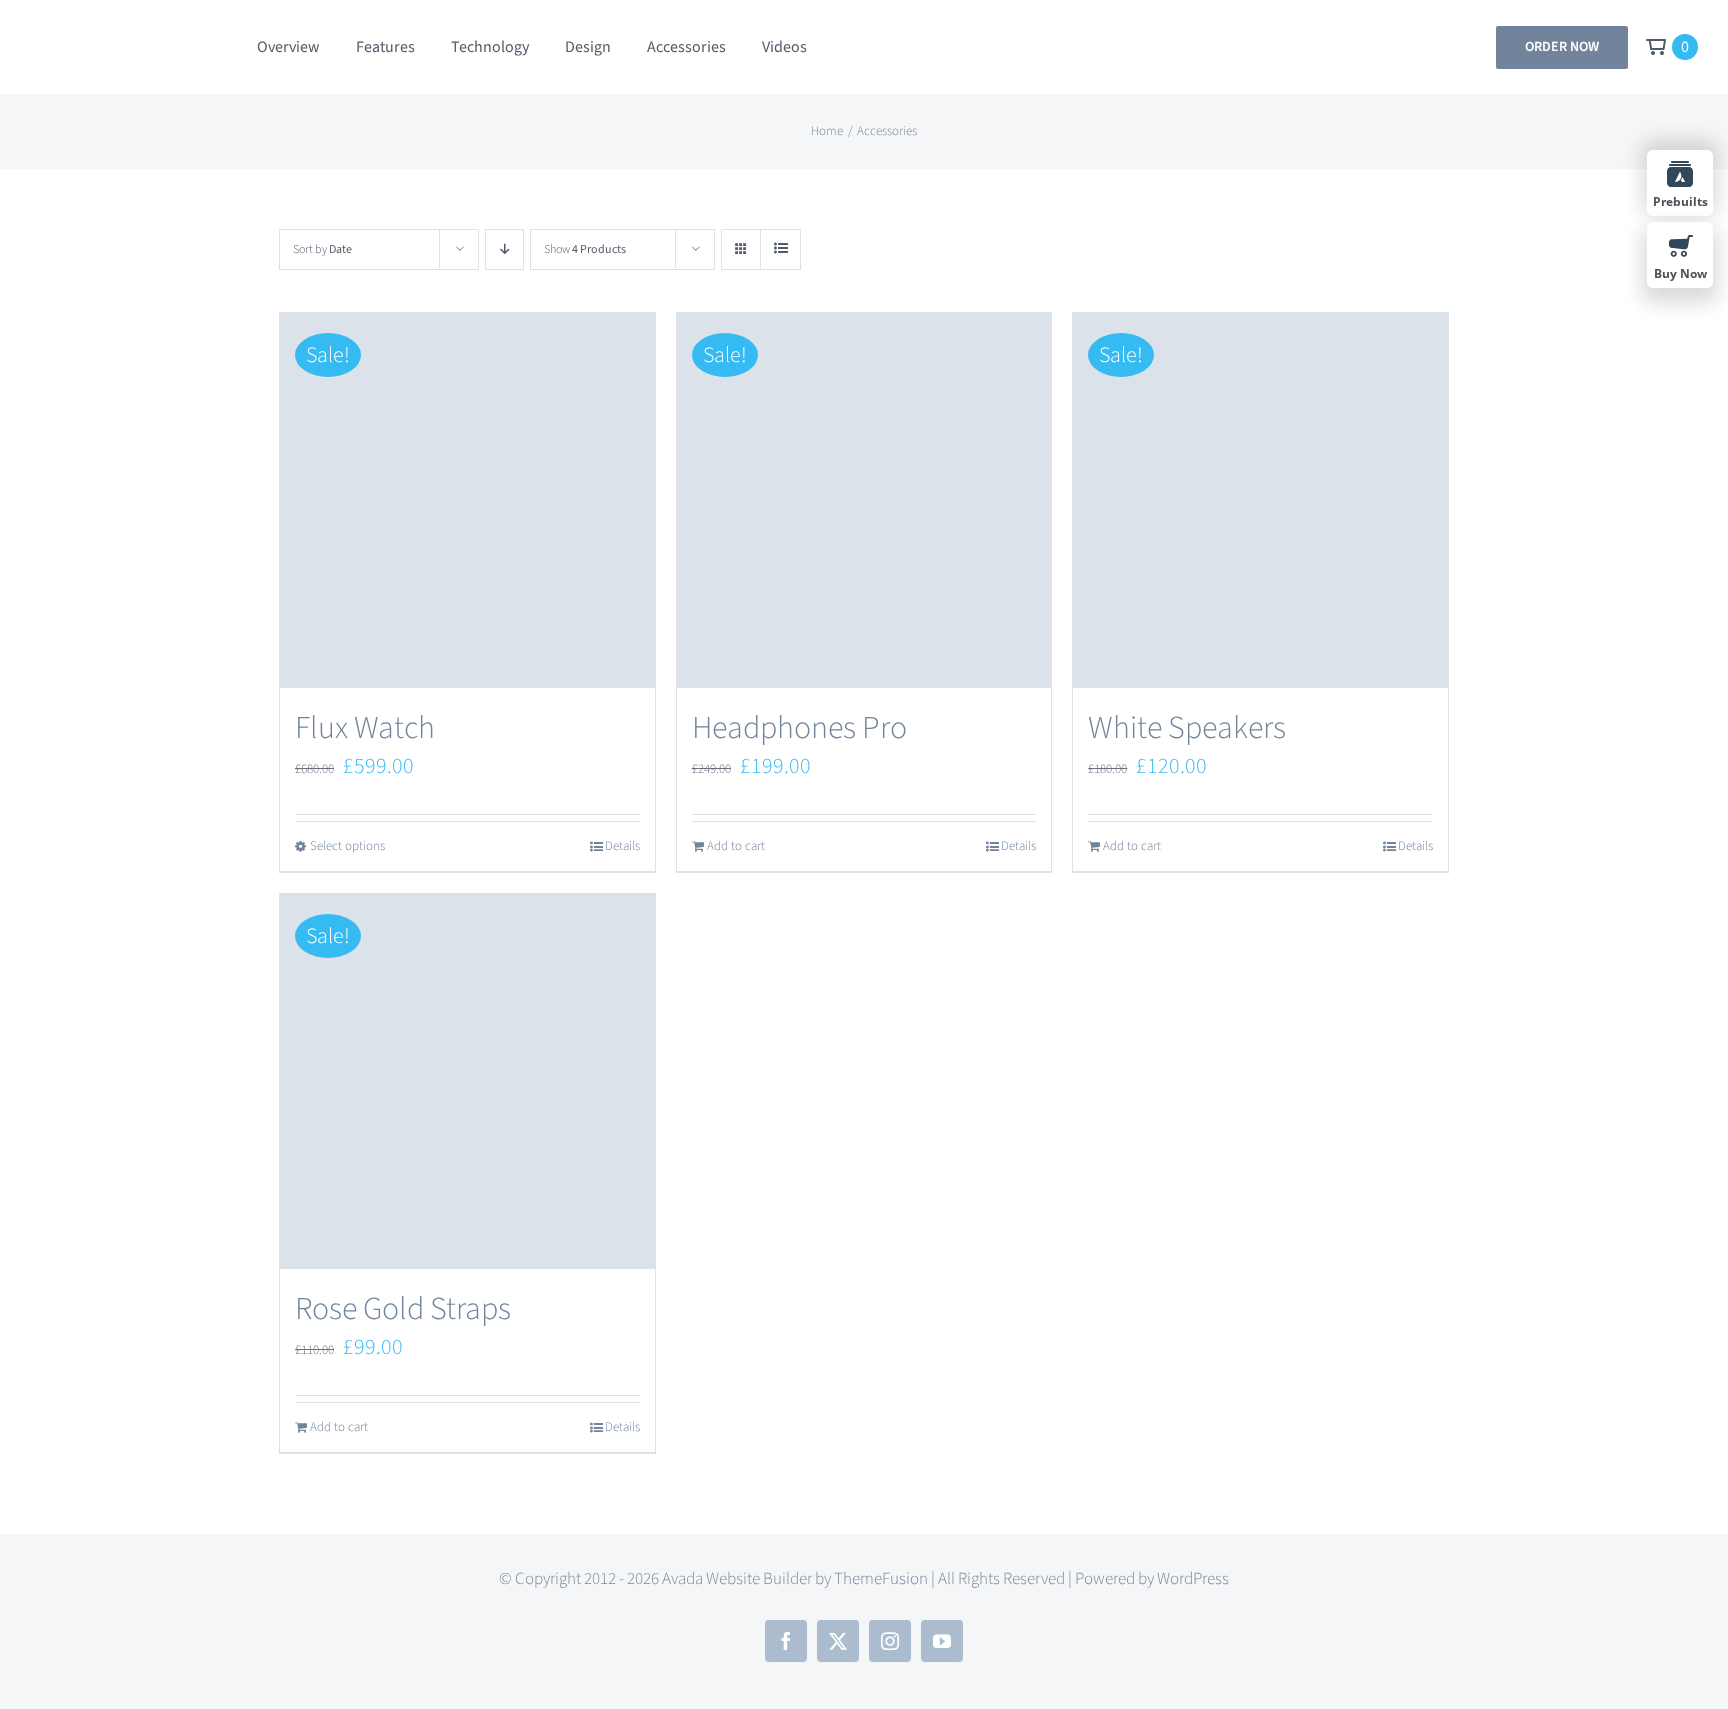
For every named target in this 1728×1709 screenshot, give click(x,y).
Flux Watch (365, 728)
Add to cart (736, 846)
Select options (347, 846)
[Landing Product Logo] (127, 38)
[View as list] (780, 249)
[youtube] (942, 1641)
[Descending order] (504, 249)
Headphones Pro (799, 728)
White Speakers (1187, 728)
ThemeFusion (881, 1579)
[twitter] (838, 1641)
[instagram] (890, 1641)
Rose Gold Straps (403, 1309)
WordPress (1193, 1579)
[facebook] (786, 1641)
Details (622, 846)
